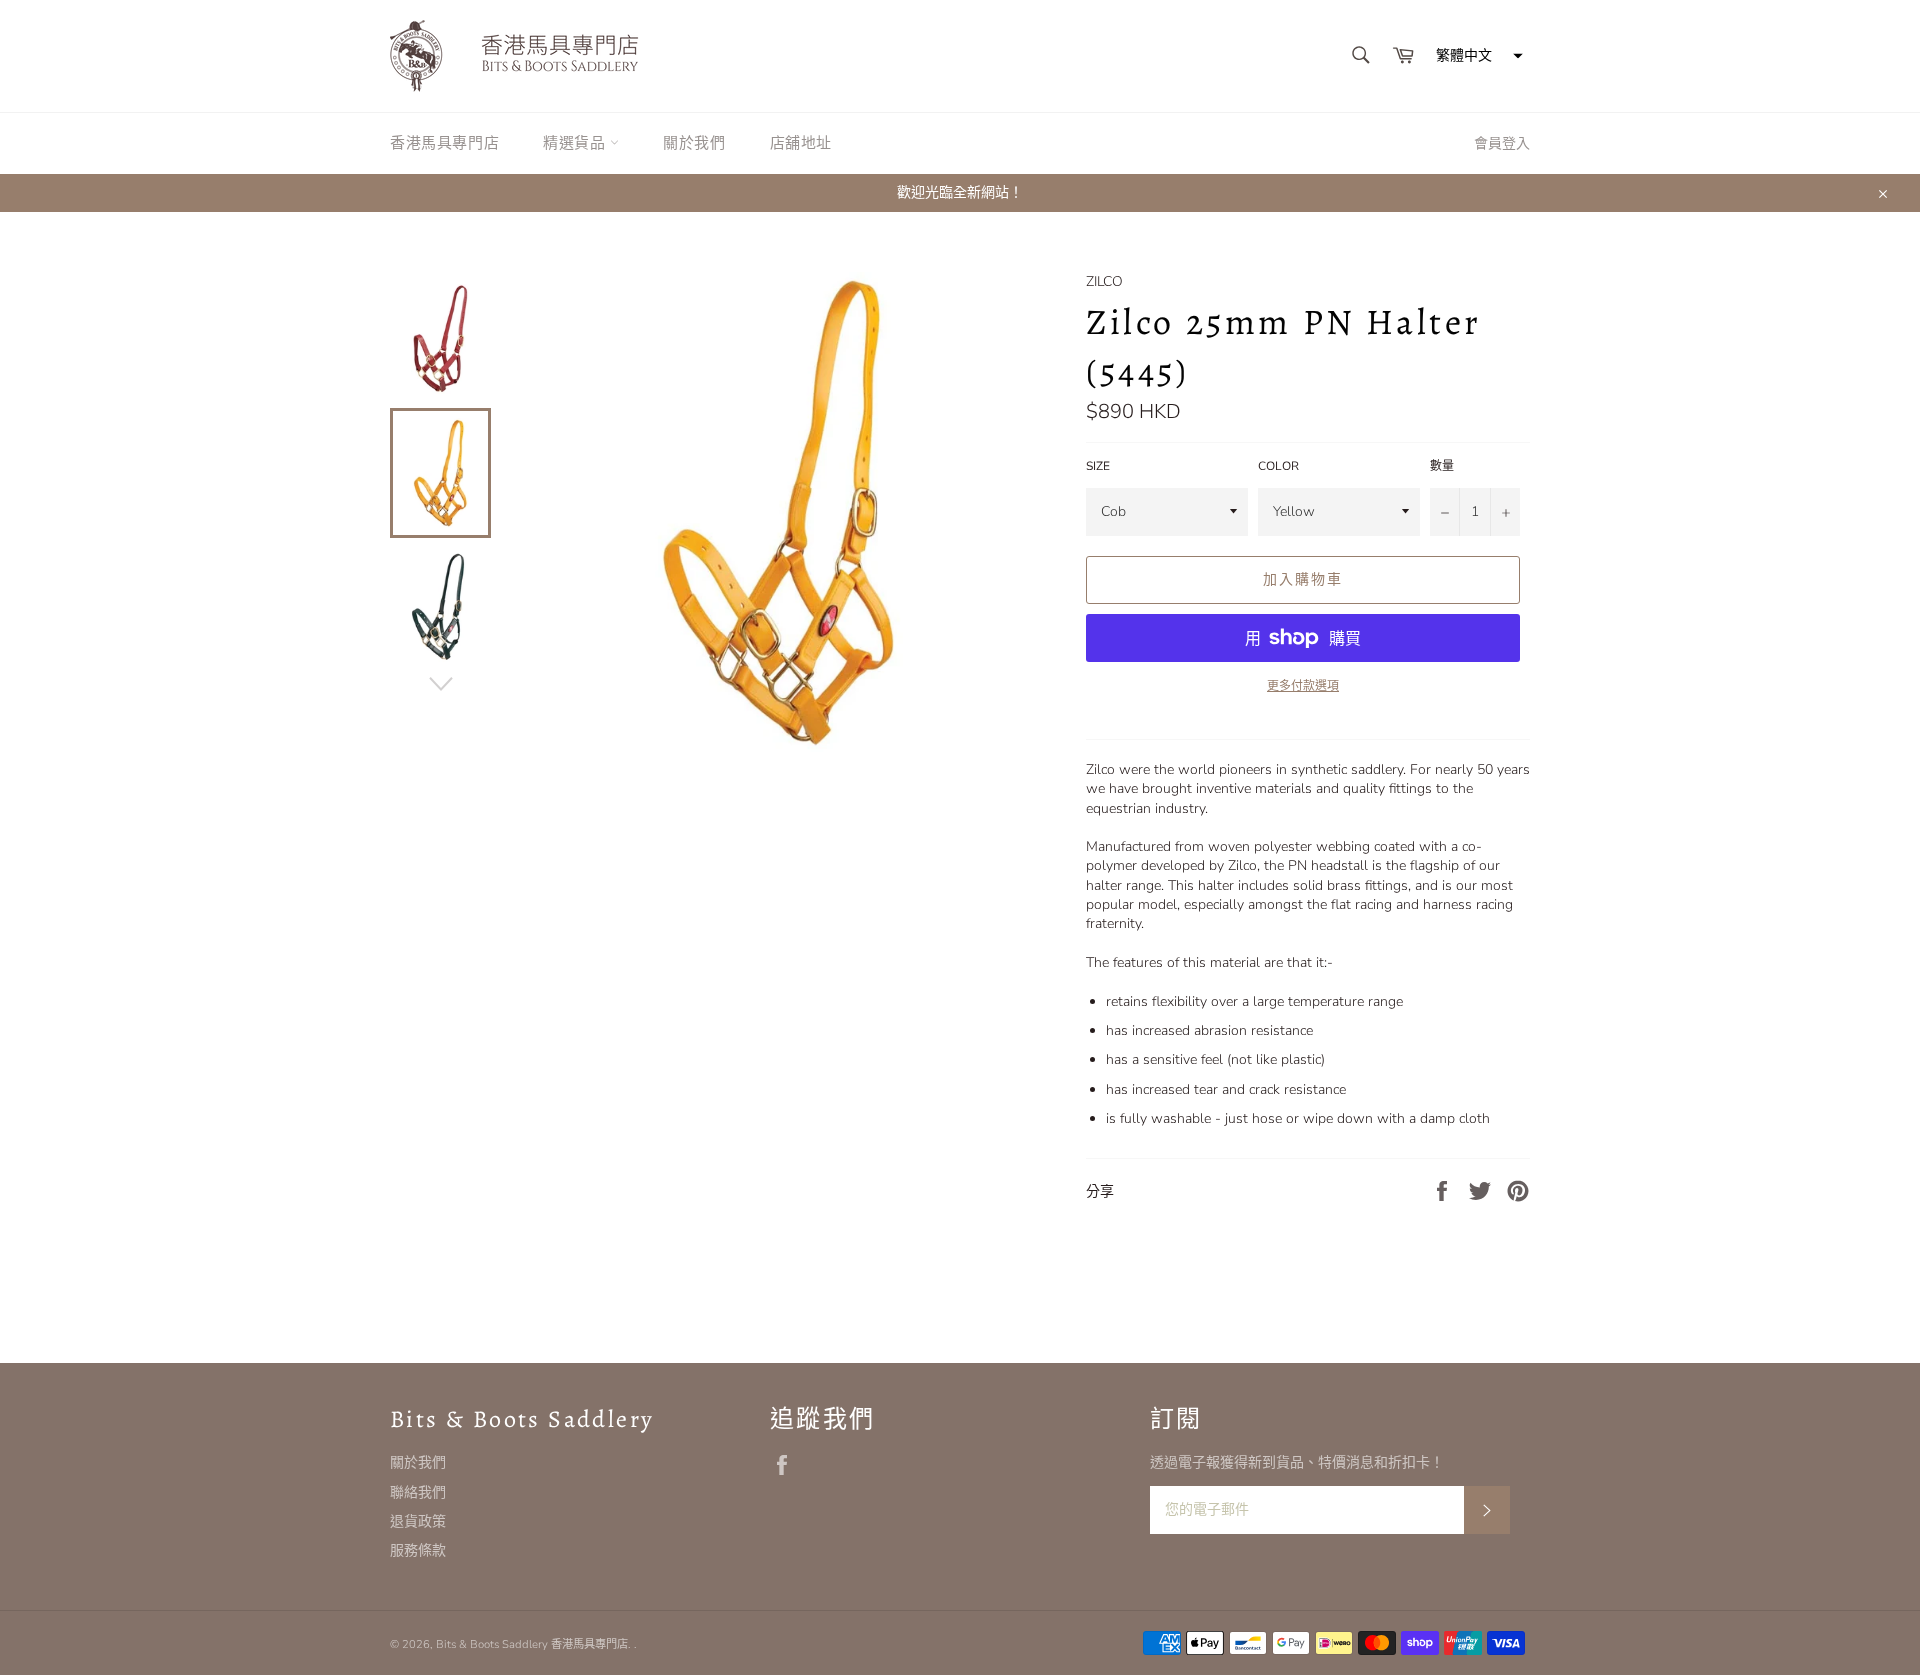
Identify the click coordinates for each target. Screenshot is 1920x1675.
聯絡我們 (418, 1492)
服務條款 (418, 1550)
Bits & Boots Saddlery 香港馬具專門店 (532, 1644)
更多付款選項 (1303, 686)
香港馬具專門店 (444, 143)
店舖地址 (801, 143)
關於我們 (694, 143)
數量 (1442, 466)
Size (1098, 466)
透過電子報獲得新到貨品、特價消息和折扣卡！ (1297, 1462)
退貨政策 (418, 1521)
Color (1278, 466)
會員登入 (1502, 143)
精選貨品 (576, 143)
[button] (1477, 56)
